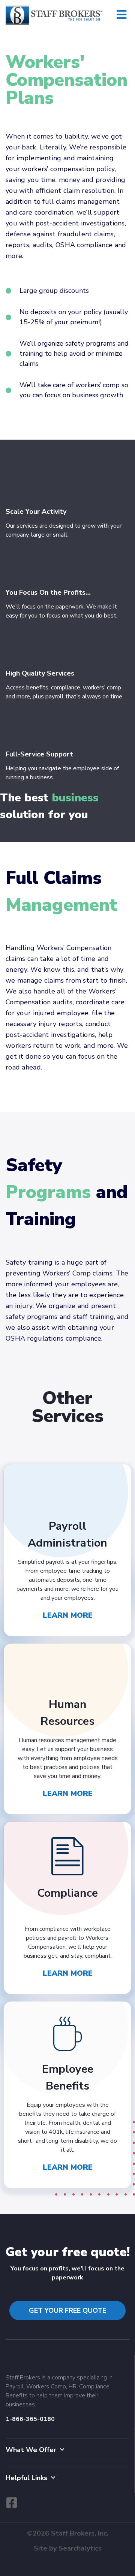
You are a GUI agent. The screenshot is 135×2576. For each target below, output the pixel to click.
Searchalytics (80, 2548)
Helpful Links (26, 2478)
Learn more (68, 1615)
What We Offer (31, 2450)
